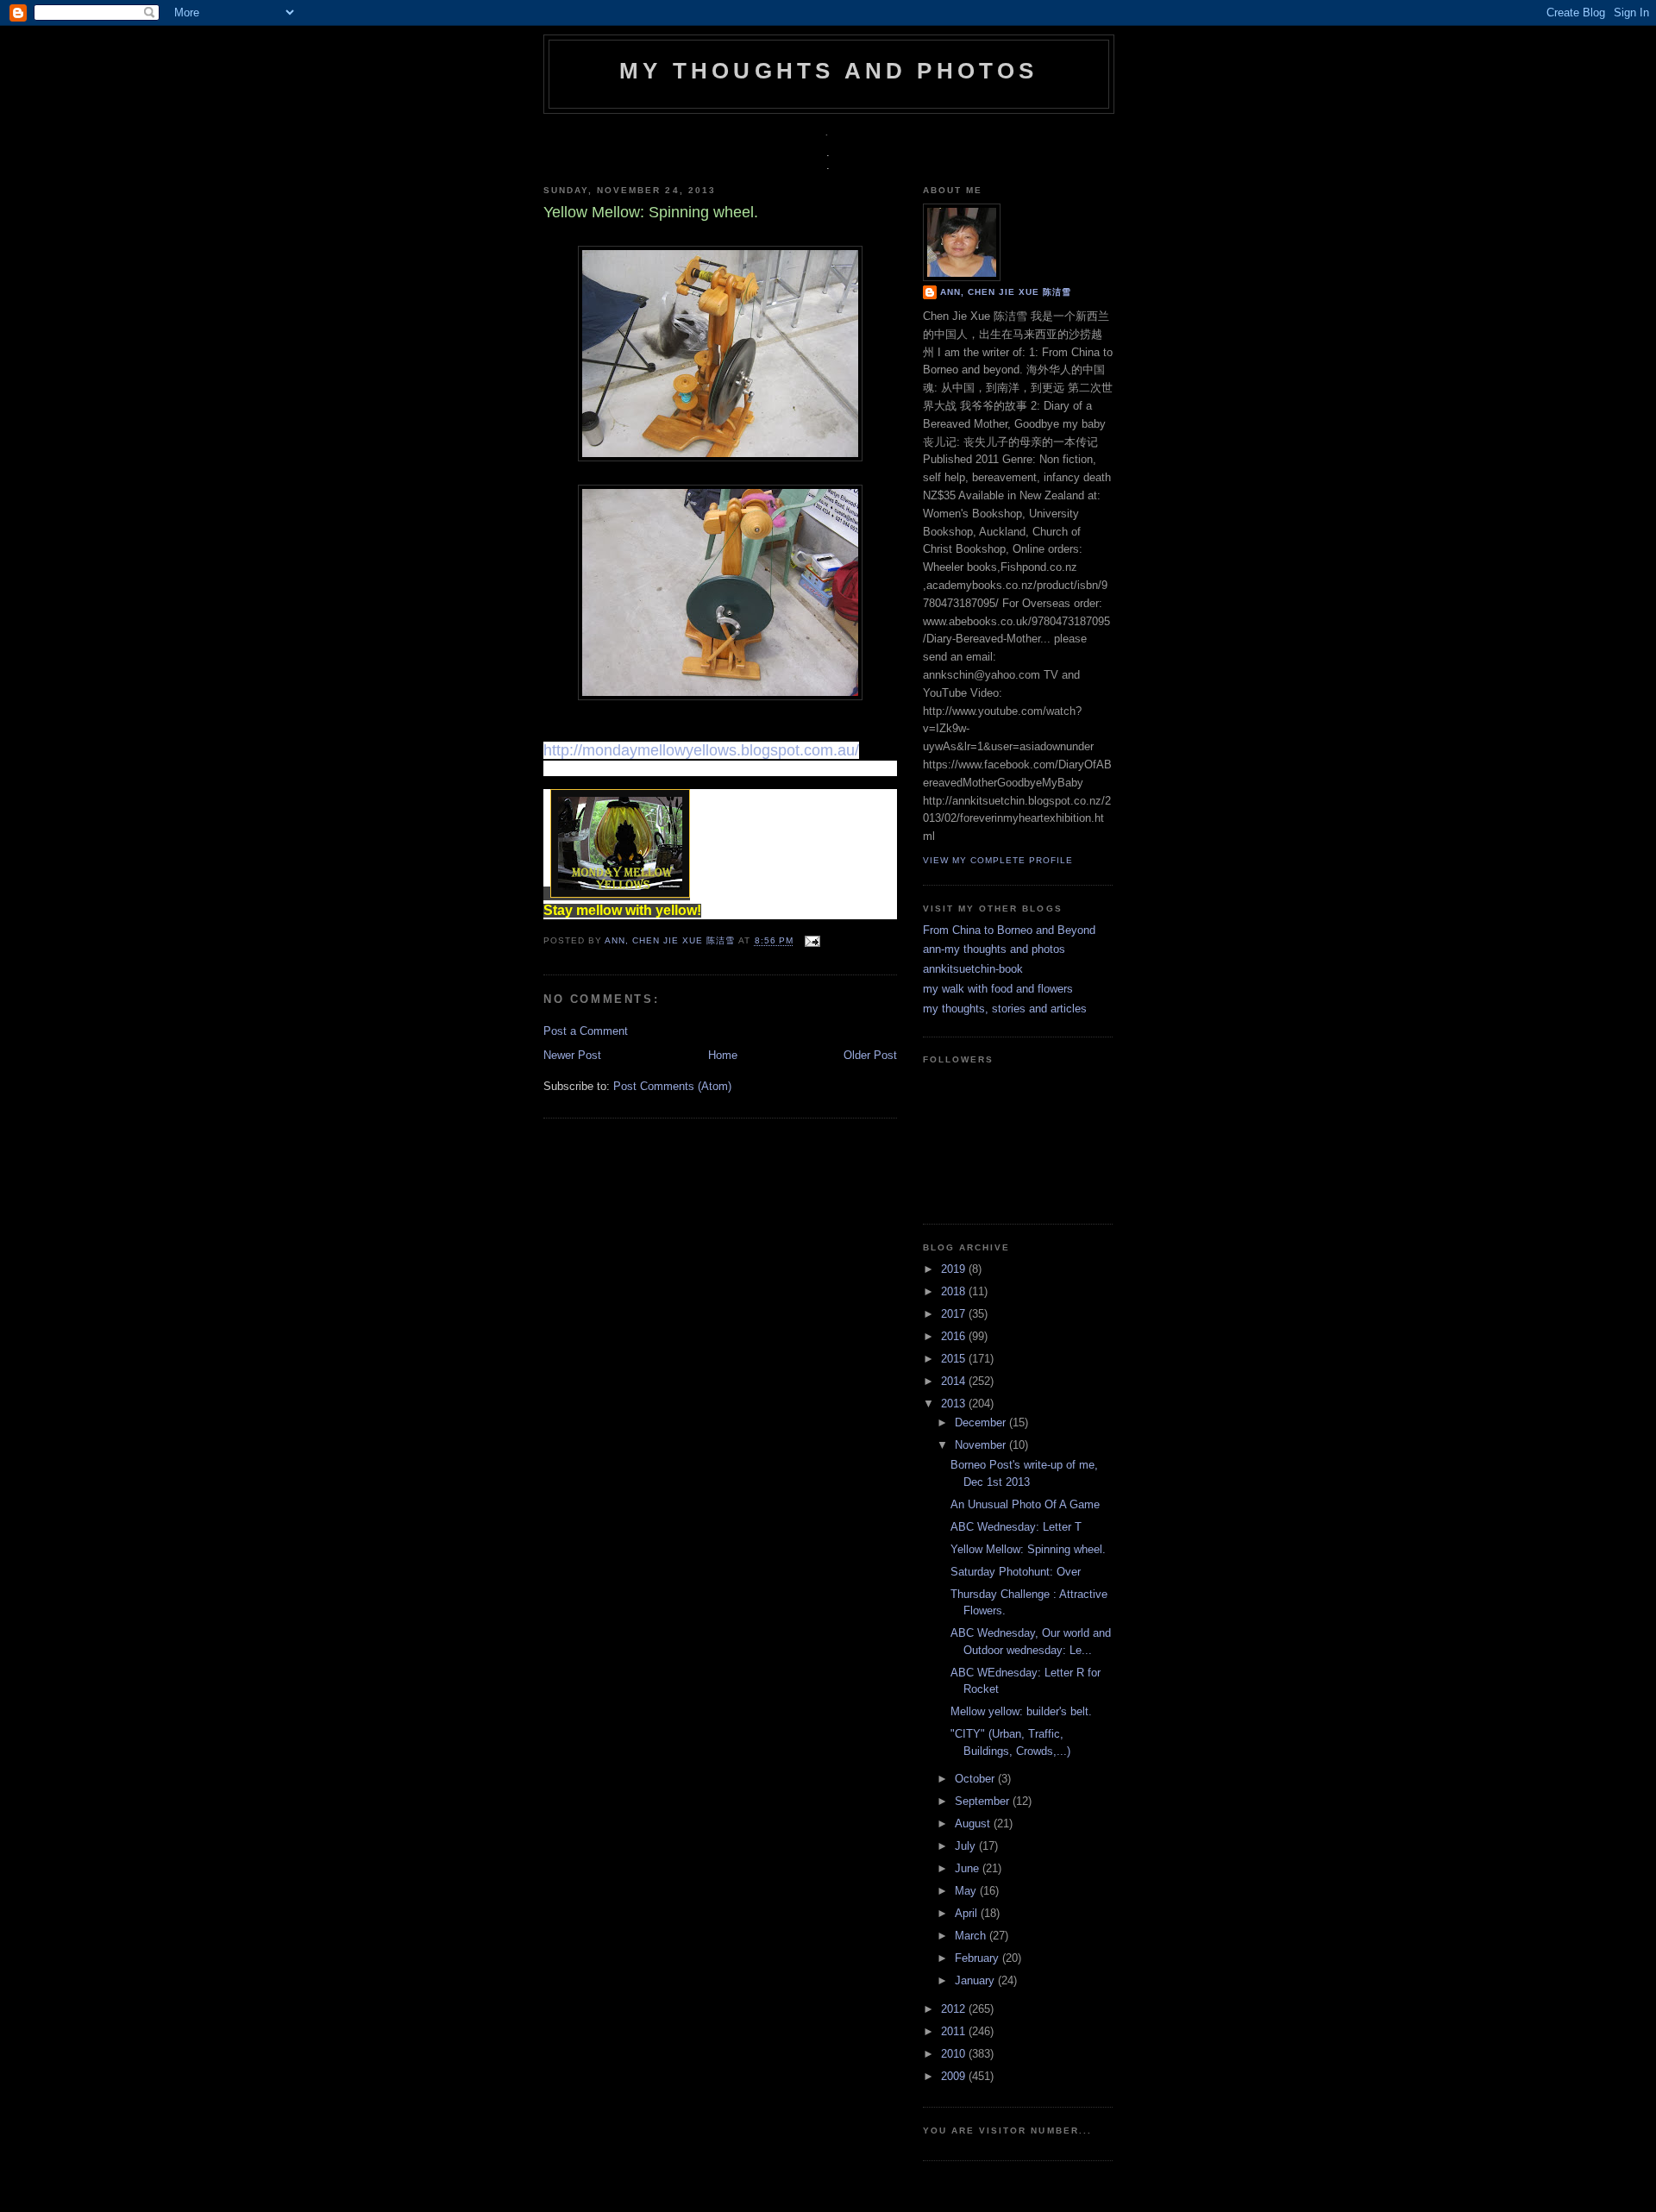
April (968, 1913)
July (967, 1846)
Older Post (870, 1055)
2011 (955, 2031)
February (979, 1958)
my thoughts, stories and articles (1005, 1009)
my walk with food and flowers (998, 989)
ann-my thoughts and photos (994, 949)
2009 (955, 2076)
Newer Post (572, 1055)
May (967, 1891)
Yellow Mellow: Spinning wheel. (1028, 1549)
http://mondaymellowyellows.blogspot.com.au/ (701, 750)
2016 (955, 1336)
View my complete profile (998, 860)
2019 (955, 1269)
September (984, 1801)
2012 (955, 2009)
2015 (955, 1359)
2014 (955, 1381)
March (972, 1936)
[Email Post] (810, 941)
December (982, 1422)
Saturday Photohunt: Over (1016, 1572)
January (976, 1980)
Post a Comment (586, 1031)
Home (723, 1055)
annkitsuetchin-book (973, 969)
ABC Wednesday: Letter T (1016, 1527)
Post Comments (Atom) (672, 1086)
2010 (955, 2054)
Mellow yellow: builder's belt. (1021, 1711)
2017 (955, 1314)
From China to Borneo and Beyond (1009, 930)
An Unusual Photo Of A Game (1025, 1504)
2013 (955, 1404)
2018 (955, 1291)
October (976, 1779)
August (974, 1823)
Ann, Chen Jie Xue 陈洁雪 (671, 941)
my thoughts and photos (828, 71)
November (982, 1445)
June (969, 1868)
